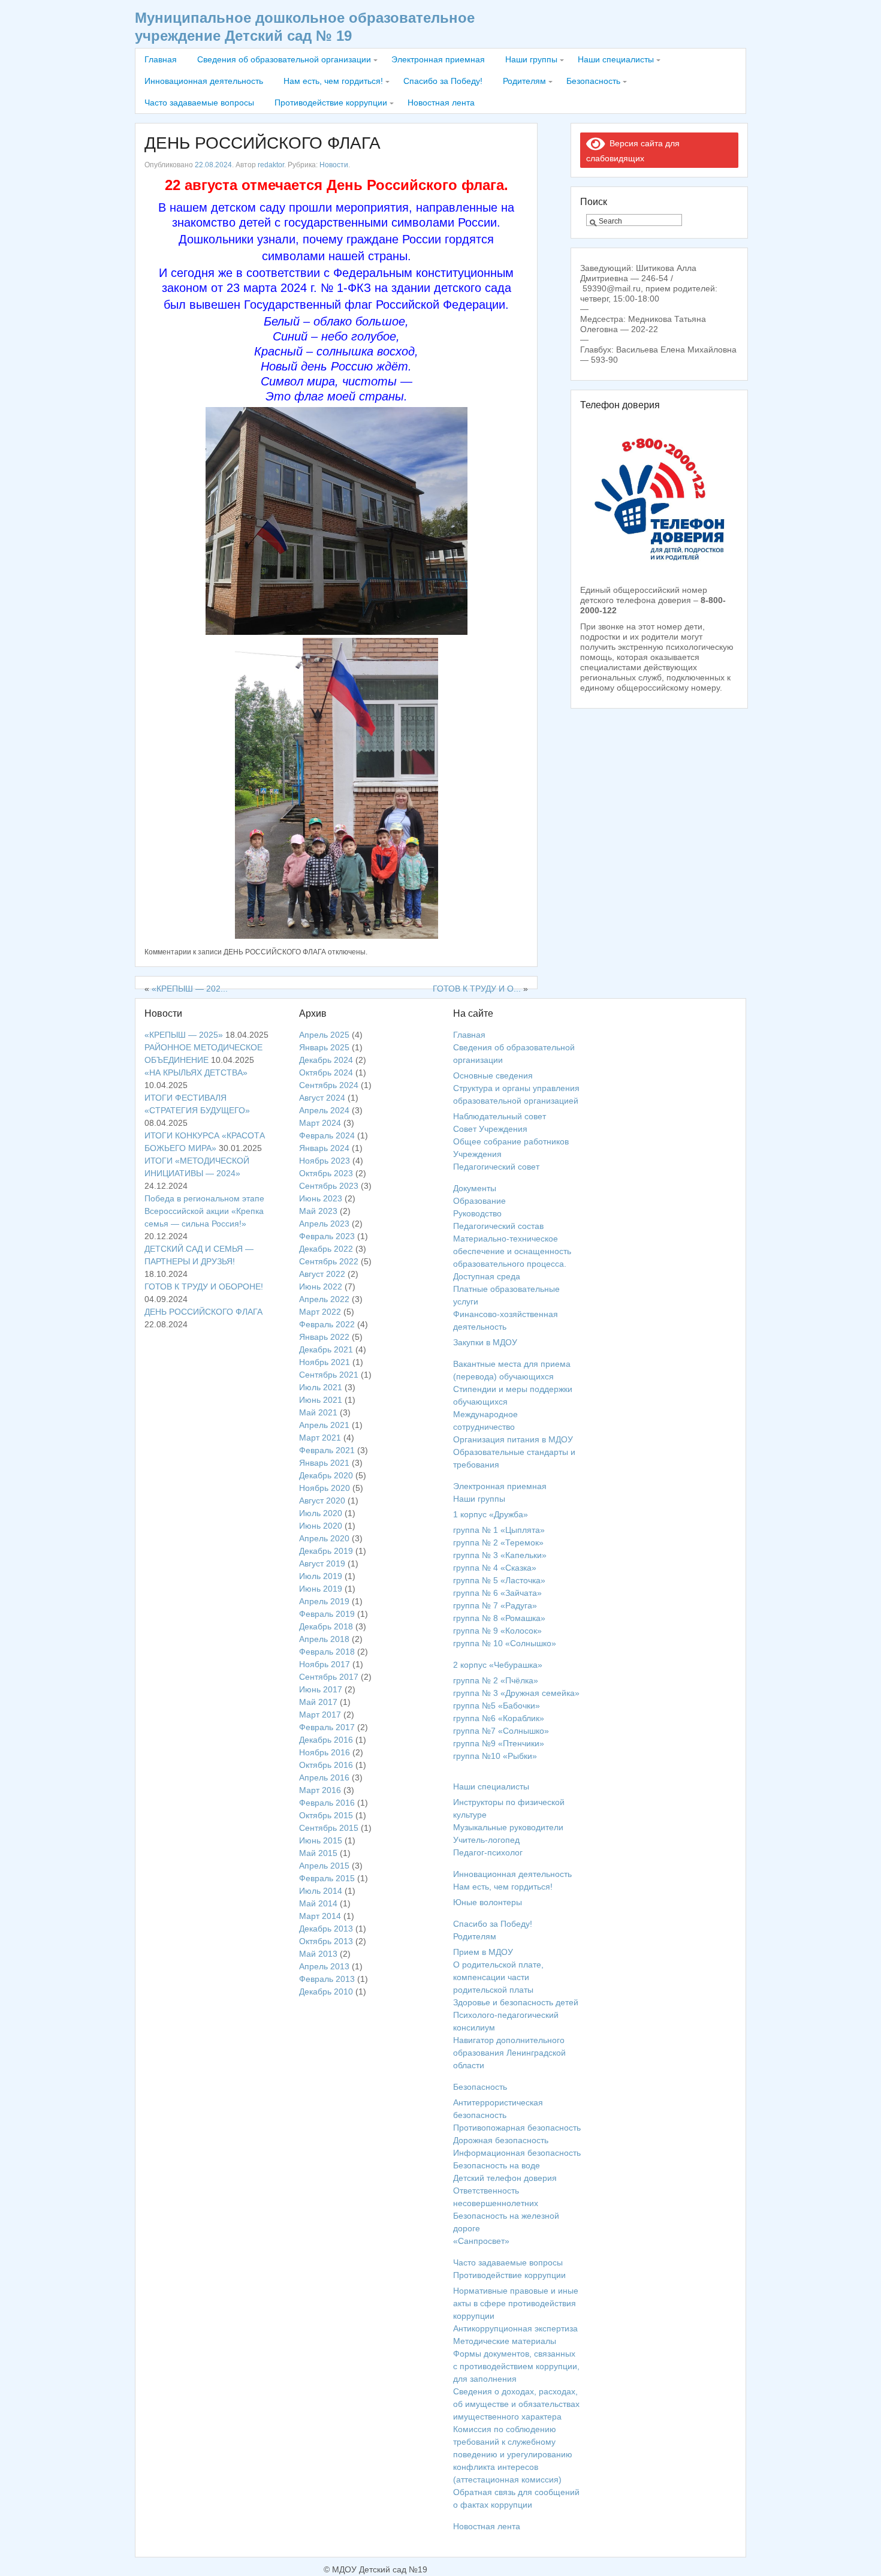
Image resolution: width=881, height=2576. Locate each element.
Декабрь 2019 (326, 1551)
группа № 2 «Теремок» (498, 1542)
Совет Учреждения (490, 1129)
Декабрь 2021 (326, 1349)
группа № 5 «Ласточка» (499, 1580)
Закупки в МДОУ (485, 1342)
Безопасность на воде (497, 2165)
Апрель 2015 (324, 1866)
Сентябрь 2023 (329, 1186)
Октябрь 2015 (326, 1815)
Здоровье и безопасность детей (516, 2002)
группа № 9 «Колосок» (497, 1631)
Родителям (524, 81)
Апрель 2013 (324, 1966)
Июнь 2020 (321, 1526)
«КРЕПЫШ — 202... (190, 989)
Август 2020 (322, 1501)
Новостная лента (441, 103)
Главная (161, 59)
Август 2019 (322, 1563)
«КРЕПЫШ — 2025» (184, 1035)
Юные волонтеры (488, 1902)
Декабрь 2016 (326, 1740)
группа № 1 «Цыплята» (499, 1530)
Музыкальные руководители (508, 1827)
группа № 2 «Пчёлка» (496, 1680)
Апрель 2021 (324, 1425)
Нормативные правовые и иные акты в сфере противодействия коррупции (516, 2303)
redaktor (271, 165)
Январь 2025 (324, 1047)
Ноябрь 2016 (325, 1752)
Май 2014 (318, 1903)
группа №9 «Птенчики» (499, 1743)
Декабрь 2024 (326, 1060)
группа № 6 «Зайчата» (497, 1593)
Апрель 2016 (324, 1777)
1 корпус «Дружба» (491, 1514)
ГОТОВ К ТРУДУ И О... (477, 989)
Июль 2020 (321, 1513)
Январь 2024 (324, 1148)
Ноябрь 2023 (325, 1161)
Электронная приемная (438, 59)
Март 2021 (320, 1438)
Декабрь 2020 (326, 1475)
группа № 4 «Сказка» (495, 1568)
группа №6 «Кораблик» (499, 1718)
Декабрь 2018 (326, 1626)
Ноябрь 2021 (325, 1362)
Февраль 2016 (327, 1803)
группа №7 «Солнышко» (501, 1731)
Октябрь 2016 (326, 1765)
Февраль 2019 (327, 1614)
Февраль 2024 (327, 1135)
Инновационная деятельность (204, 81)
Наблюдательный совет (500, 1116)
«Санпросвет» (481, 2241)
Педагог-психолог (488, 1852)
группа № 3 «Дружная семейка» (516, 1693)
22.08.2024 (213, 165)
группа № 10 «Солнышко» (505, 1643)
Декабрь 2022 (326, 1249)
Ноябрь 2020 (325, 1488)
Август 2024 (322, 1098)
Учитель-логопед (486, 1840)
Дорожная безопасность (501, 2140)
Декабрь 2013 (326, 1929)
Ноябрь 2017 (325, 1664)
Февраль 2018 (327, 1652)
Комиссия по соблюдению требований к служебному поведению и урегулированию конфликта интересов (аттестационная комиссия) (513, 2454)
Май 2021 (318, 1412)
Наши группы (531, 59)
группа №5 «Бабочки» (497, 1706)
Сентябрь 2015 (329, 1828)
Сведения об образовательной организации (284, 59)
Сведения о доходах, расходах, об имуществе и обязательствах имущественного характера (516, 2404)
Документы (475, 1188)
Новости (334, 165)
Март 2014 (320, 1916)
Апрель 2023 (324, 1224)
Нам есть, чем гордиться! (333, 81)
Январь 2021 (324, 1463)
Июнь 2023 (321, 1198)
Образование (479, 1201)
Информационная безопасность (517, 2153)
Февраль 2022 (327, 1324)
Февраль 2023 (327, 1236)
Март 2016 (320, 1790)
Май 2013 (318, 1954)
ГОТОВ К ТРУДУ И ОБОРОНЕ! (204, 1287)
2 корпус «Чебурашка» (498, 1665)
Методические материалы (505, 2341)
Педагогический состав (498, 1226)
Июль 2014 (321, 1891)
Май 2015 (318, 1853)
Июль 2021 (321, 1387)
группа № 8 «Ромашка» (499, 1618)
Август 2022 (322, 1274)
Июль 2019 (321, 1576)
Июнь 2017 (321, 1689)
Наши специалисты (616, 59)
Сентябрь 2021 (329, 1375)
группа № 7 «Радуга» (495, 1605)
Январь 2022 (324, 1337)
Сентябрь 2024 (329, 1085)
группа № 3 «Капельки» (500, 1555)
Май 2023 (318, 1211)
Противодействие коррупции (331, 103)
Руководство (477, 1213)
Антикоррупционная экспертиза (515, 2328)
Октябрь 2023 (326, 1173)
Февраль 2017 (327, 1727)
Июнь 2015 (321, 1840)
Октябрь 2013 (326, 1941)
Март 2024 (320, 1123)
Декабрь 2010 (326, 1991)
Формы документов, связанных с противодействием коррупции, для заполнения (516, 2366)
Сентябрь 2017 (329, 1677)
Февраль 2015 (327, 1878)
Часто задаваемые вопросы (199, 103)
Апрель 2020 (324, 1538)
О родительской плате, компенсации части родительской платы (498, 1977)
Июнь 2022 (321, 1287)
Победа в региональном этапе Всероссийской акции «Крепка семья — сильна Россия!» (204, 1211)
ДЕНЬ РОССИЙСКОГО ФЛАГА (263, 143)
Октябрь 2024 (326, 1072)
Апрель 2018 (324, 1639)
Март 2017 (320, 1715)
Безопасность (593, 81)
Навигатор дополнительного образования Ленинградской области (509, 2053)
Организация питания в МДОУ (513, 1439)
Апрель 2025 (324, 1035)
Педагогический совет (496, 1167)
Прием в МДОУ (483, 1952)
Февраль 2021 (327, 1450)
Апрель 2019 (324, 1601)
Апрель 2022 (324, 1299)
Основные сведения (493, 1075)
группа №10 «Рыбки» (495, 1756)
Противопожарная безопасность (517, 2128)
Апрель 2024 (324, 1110)
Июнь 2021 (321, 1400)
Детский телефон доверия (505, 2178)
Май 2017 (318, 1702)
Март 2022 (320, 1312)
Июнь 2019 (321, 1589)
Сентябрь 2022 (329, 1261)
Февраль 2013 (327, 1979)
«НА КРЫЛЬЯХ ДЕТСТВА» (196, 1072)
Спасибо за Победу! (443, 81)
